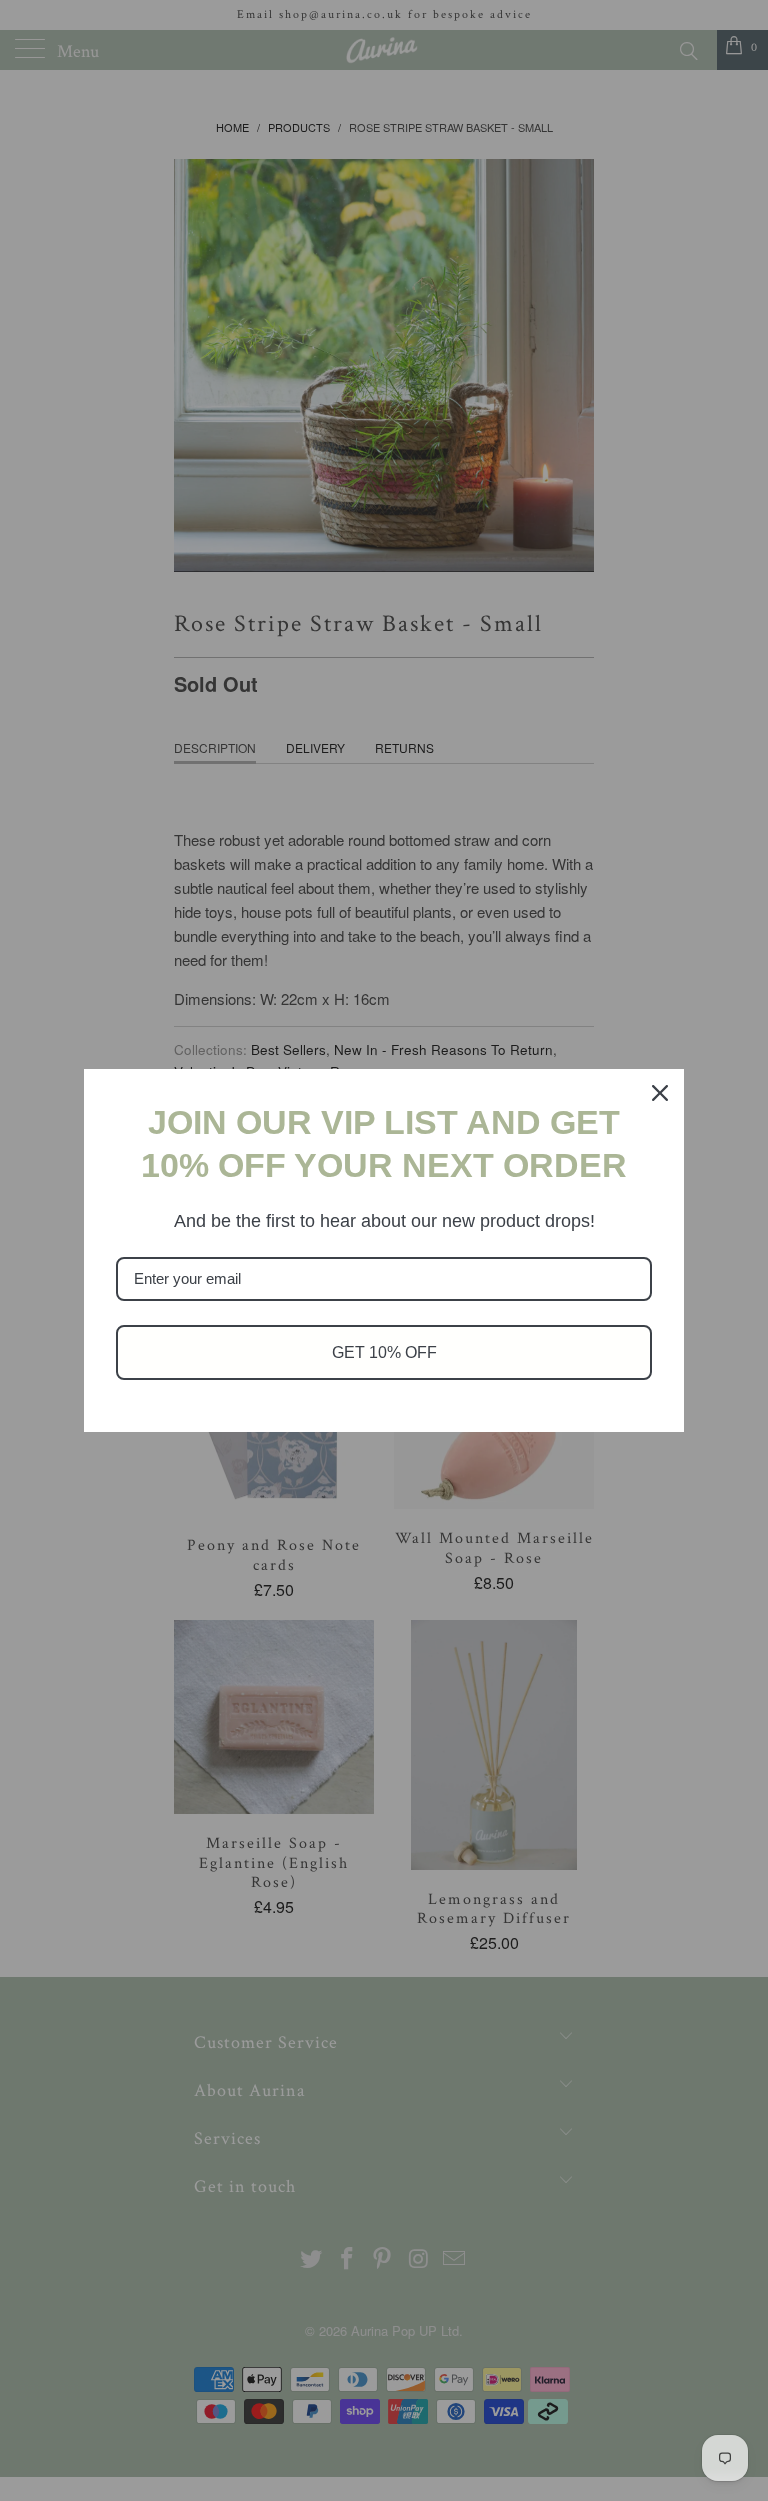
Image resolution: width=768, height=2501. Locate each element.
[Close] (660, 1093)
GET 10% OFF (384, 1352)
